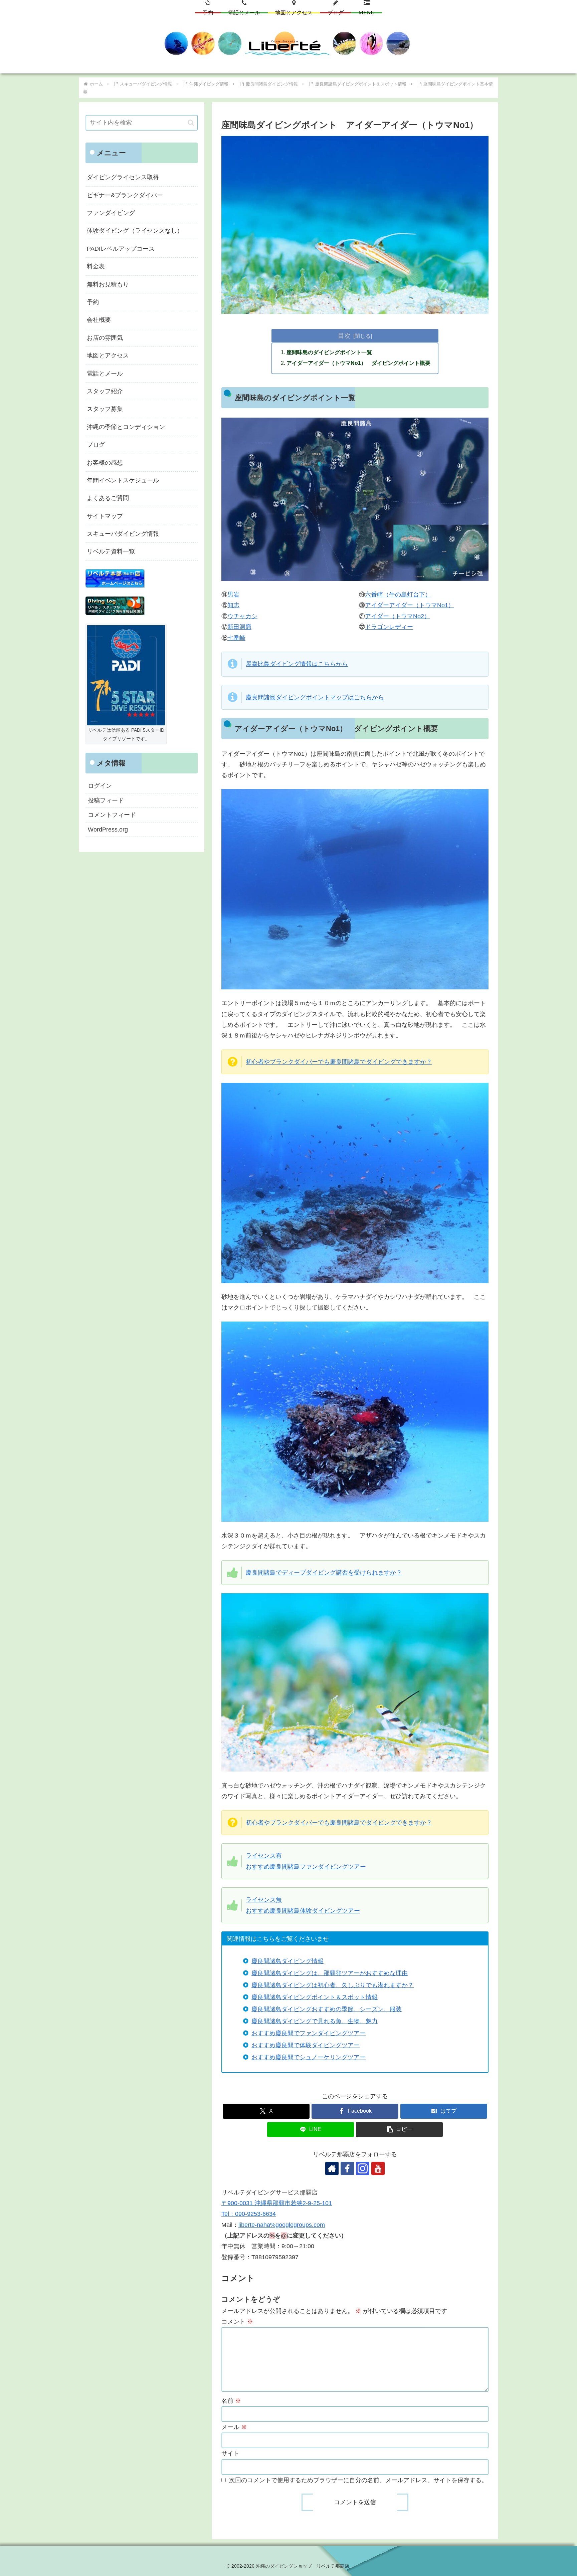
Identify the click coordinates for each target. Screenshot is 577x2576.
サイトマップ (105, 516)
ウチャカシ (242, 616)
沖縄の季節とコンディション (126, 427)
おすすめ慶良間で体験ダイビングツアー (306, 2045)
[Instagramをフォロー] (363, 2168)
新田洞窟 (239, 627)
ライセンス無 (264, 1900)
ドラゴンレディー (389, 627)
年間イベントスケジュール (123, 480)
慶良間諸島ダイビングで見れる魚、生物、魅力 (315, 2021)
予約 (93, 302)
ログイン (100, 786)
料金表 (96, 266)
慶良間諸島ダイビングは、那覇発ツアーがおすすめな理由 (330, 1973)
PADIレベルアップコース (121, 249)
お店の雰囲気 (105, 338)
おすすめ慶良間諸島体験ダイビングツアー (303, 1911)
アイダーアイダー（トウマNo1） (410, 605)
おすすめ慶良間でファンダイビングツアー (309, 2033)
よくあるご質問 (108, 498)
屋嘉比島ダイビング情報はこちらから (297, 664)
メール (234, 2427)
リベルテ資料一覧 (111, 551)
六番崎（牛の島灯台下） (398, 595)
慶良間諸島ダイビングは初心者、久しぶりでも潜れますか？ (333, 1985)
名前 (231, 2401)
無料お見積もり (108, 284)
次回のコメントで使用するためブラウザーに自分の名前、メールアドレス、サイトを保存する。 (358, 2480)
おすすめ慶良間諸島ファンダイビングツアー (306, 1867)
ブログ (96, 445)
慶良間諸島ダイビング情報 (287, 1961)
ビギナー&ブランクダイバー (125, 195)
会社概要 (99, 320)
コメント (237, 2322)
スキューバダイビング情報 (123, 534)
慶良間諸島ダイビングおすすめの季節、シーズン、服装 (327, 2009)
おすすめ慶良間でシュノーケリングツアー (309, 2057)
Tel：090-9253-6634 (249, 2214)
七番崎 (236, 638)
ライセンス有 (264, 1856)
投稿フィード (106, 800)
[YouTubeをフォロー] (378, 2168)
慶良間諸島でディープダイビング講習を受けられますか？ (324, 1573)
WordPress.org (108, 830)
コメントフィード (112, 815)
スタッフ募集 (105, 409)
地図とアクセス (108, 356)
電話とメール (105, 374)
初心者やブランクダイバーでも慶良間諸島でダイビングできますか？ (339, 1062)
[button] (399, 2130)
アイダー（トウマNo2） (398, 616)
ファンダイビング (111, 213)
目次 (344, 335)
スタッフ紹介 (105, 391)
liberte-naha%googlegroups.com (282, 2225)
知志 (233, 605)
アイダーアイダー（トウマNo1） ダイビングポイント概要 (358, 363)
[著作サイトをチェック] (332, 2168)
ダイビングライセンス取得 (123, 177)
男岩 (233, 595)
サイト (230, 2453)
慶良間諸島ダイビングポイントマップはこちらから (315, 697)
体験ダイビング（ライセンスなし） (135, 231)
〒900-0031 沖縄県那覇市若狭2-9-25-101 (277, 2203)
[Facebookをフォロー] (347, 2168)
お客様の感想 (105, 463)
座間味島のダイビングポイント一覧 (329, 352)
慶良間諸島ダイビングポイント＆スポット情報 (315, 1997)
